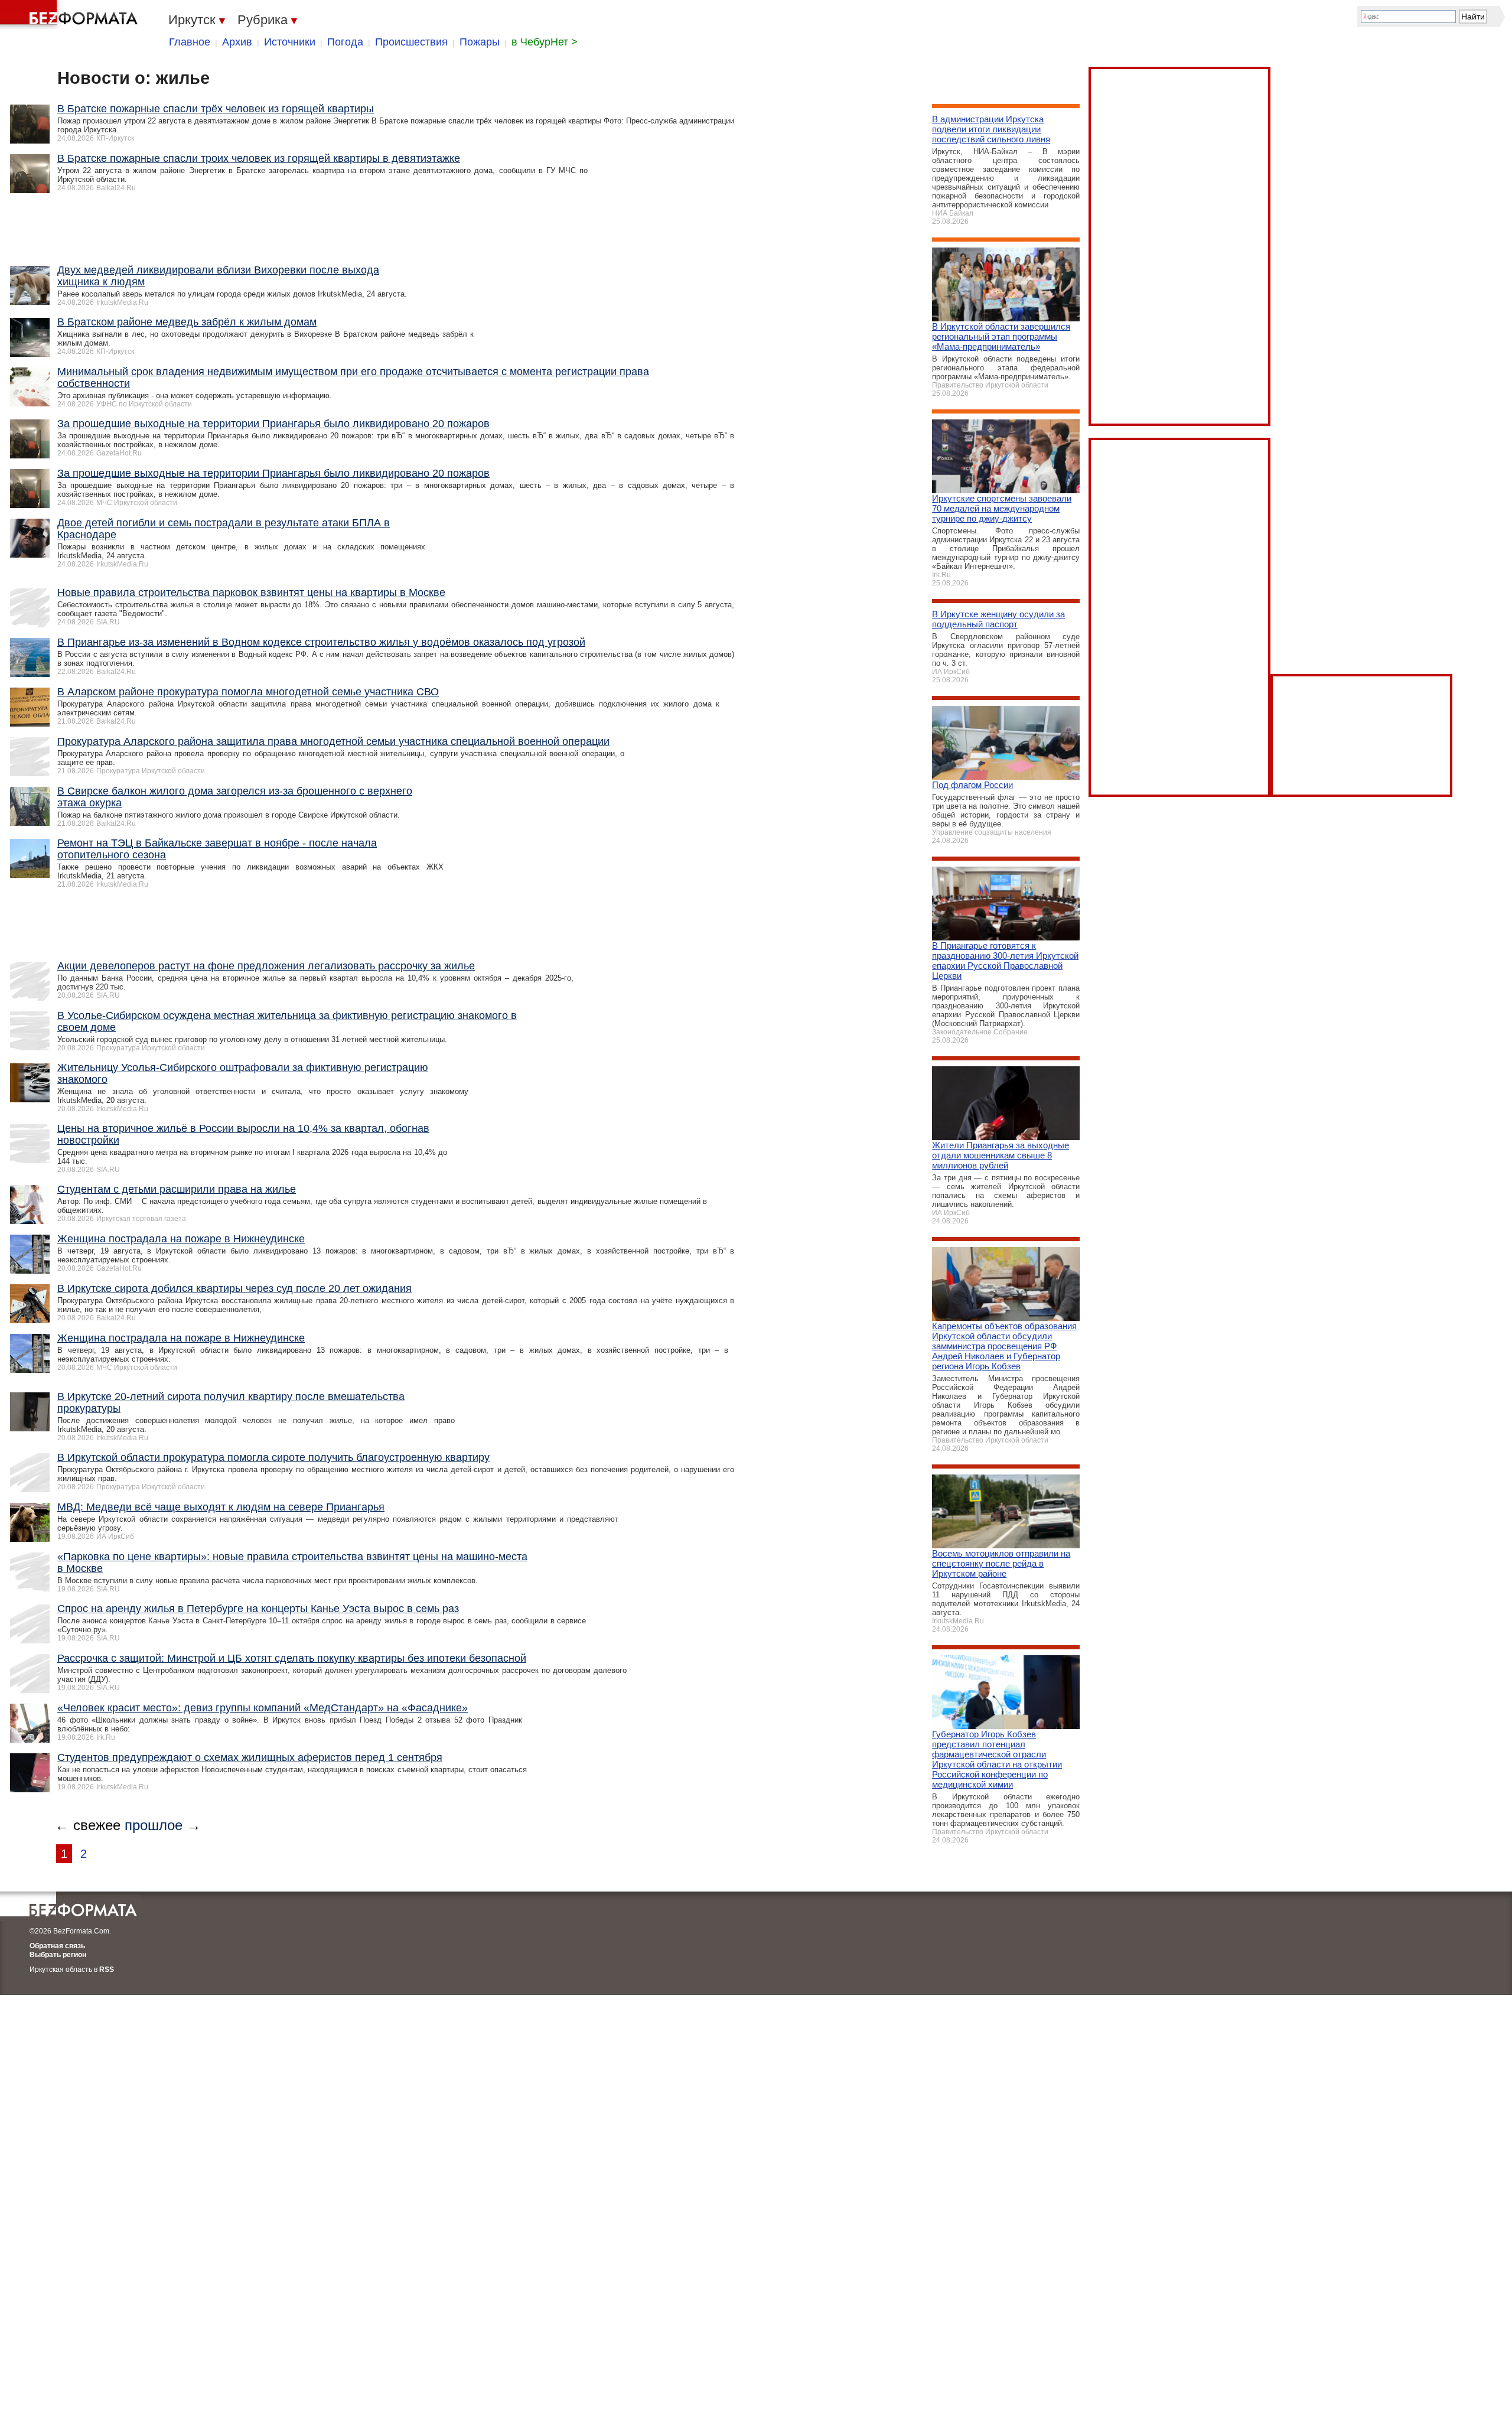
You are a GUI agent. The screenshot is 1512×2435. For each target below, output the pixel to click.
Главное (190, 42)
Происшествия (411, 42)
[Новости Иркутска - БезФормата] (71, 15)
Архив (237, 42)
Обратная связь (57, 1946)
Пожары (480, 42)
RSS (107, 1970)
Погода (345, 42)
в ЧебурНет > (545, 42)
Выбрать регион (58, 1955)
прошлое (154, 1825)
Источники (290, 42)
